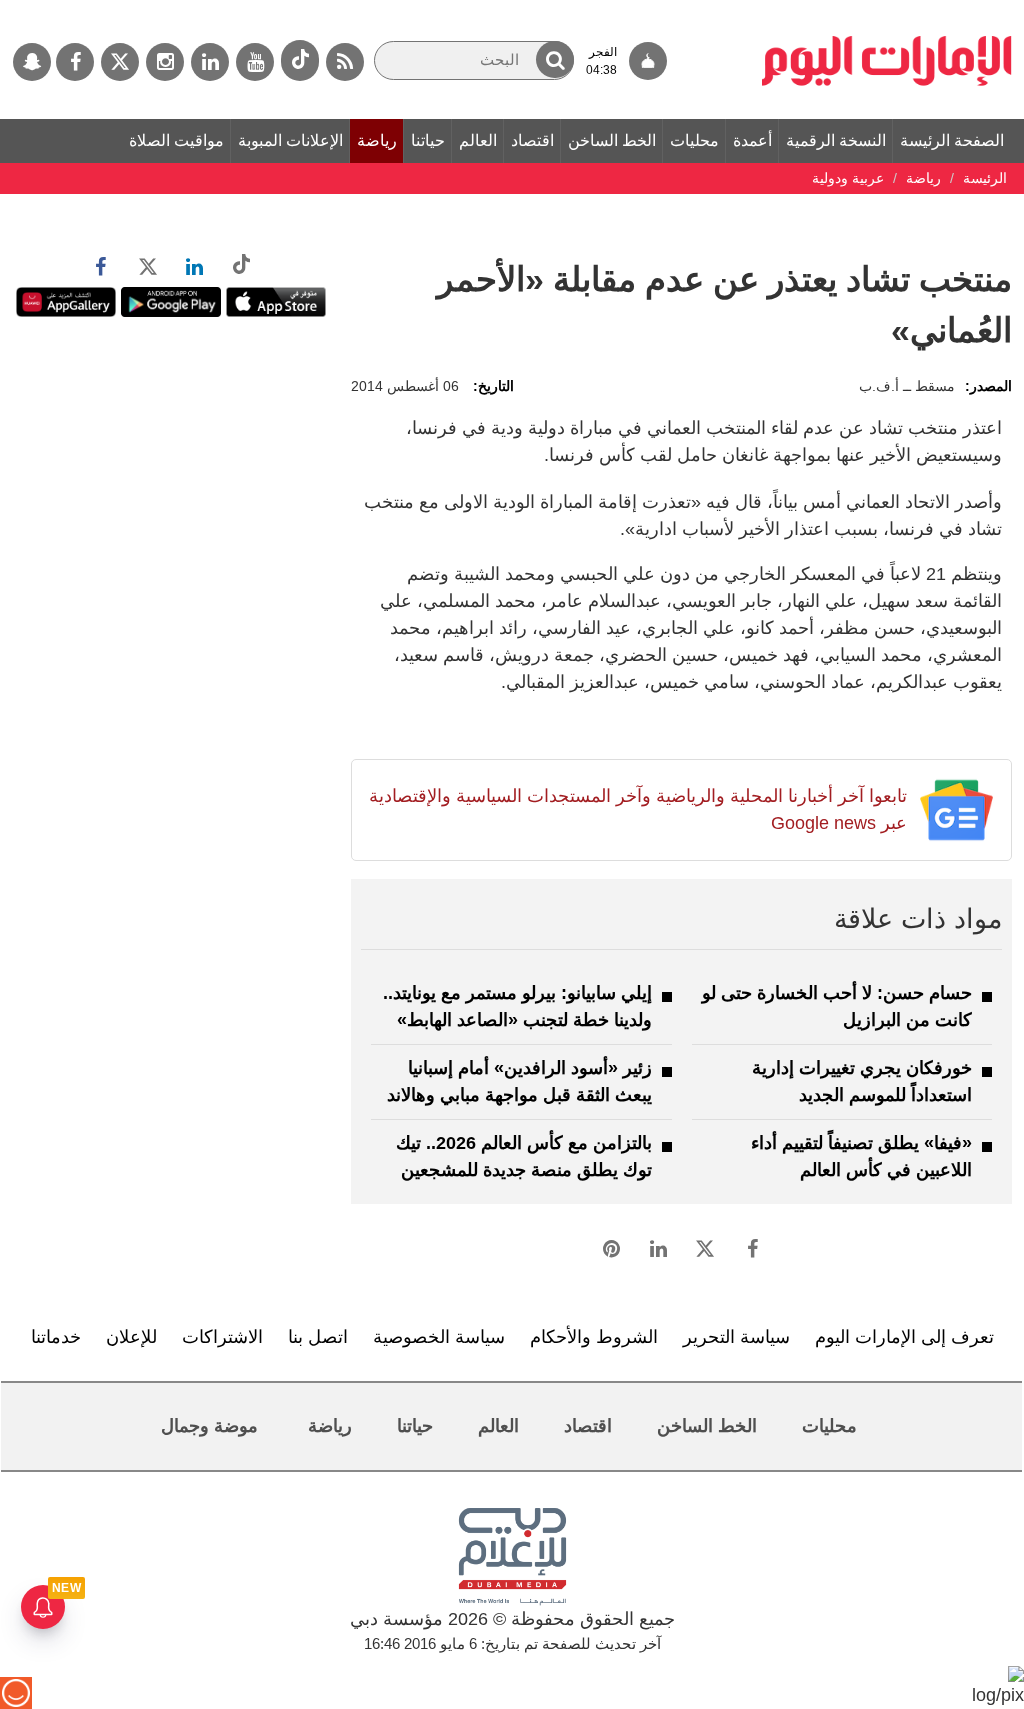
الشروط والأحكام (594, 1337)
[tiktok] (300, 60)
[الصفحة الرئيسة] (887, 10)
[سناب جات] (32, 62)
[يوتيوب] (255, 62)
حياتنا (428, 140)
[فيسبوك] (75, 62)
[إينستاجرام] (165, 62)
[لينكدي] (210, 62)
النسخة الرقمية (836, 140)
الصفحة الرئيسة (952, 140)
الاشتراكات (222, 1337)
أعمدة (752, 140)
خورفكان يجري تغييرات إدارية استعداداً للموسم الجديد (862, 1081)
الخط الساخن (612, 140)
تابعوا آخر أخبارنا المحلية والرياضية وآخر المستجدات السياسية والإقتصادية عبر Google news (637, 809)
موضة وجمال (209, 1426)
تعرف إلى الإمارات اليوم (904, 1337)
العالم (478, 140)
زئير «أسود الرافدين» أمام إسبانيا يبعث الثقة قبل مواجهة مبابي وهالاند (519, 1081)
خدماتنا (56, 1337)
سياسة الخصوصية (439, 1337)
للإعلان (131, 1337)
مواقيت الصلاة (176, 140)
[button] (555, 59)
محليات (694, 140)
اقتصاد (532, 140)
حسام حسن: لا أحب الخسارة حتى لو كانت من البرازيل (837, 1006)
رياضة (377, 140)
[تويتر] (120, 62)
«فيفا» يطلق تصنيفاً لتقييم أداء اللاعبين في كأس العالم (861, 1156)
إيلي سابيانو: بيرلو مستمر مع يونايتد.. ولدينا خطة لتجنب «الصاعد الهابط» (517, 1006)
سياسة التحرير (736, 1337)
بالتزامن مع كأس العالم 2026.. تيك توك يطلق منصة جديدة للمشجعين (524, 1156)
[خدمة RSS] (345, 62)
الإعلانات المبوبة (290, 140)
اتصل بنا (318, 1337)
